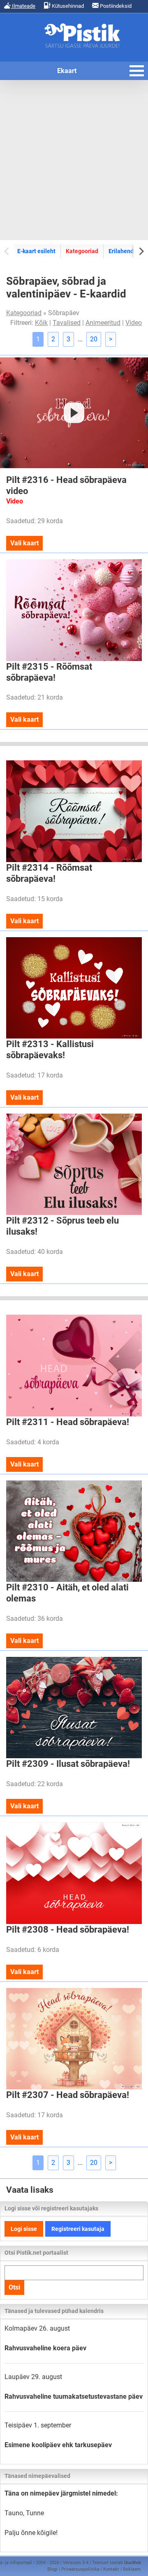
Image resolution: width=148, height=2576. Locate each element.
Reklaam (132, 2569)
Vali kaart (24, 543)
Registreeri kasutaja (78, 2229)
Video (134, 323)
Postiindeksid (115, 6)
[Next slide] (141, 251)
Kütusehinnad (67, 6)
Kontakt (111, 2569)
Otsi (14, 2287)
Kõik (41, 323)
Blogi (52, 2569)
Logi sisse (24, 2229)
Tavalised (67, 323)
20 (94, 339)
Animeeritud (103, 323)
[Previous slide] (7, 251)
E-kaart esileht (36, 251)
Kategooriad (82, 251)
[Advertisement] (74, 160)
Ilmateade (23, 6)
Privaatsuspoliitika (80, 2569)
